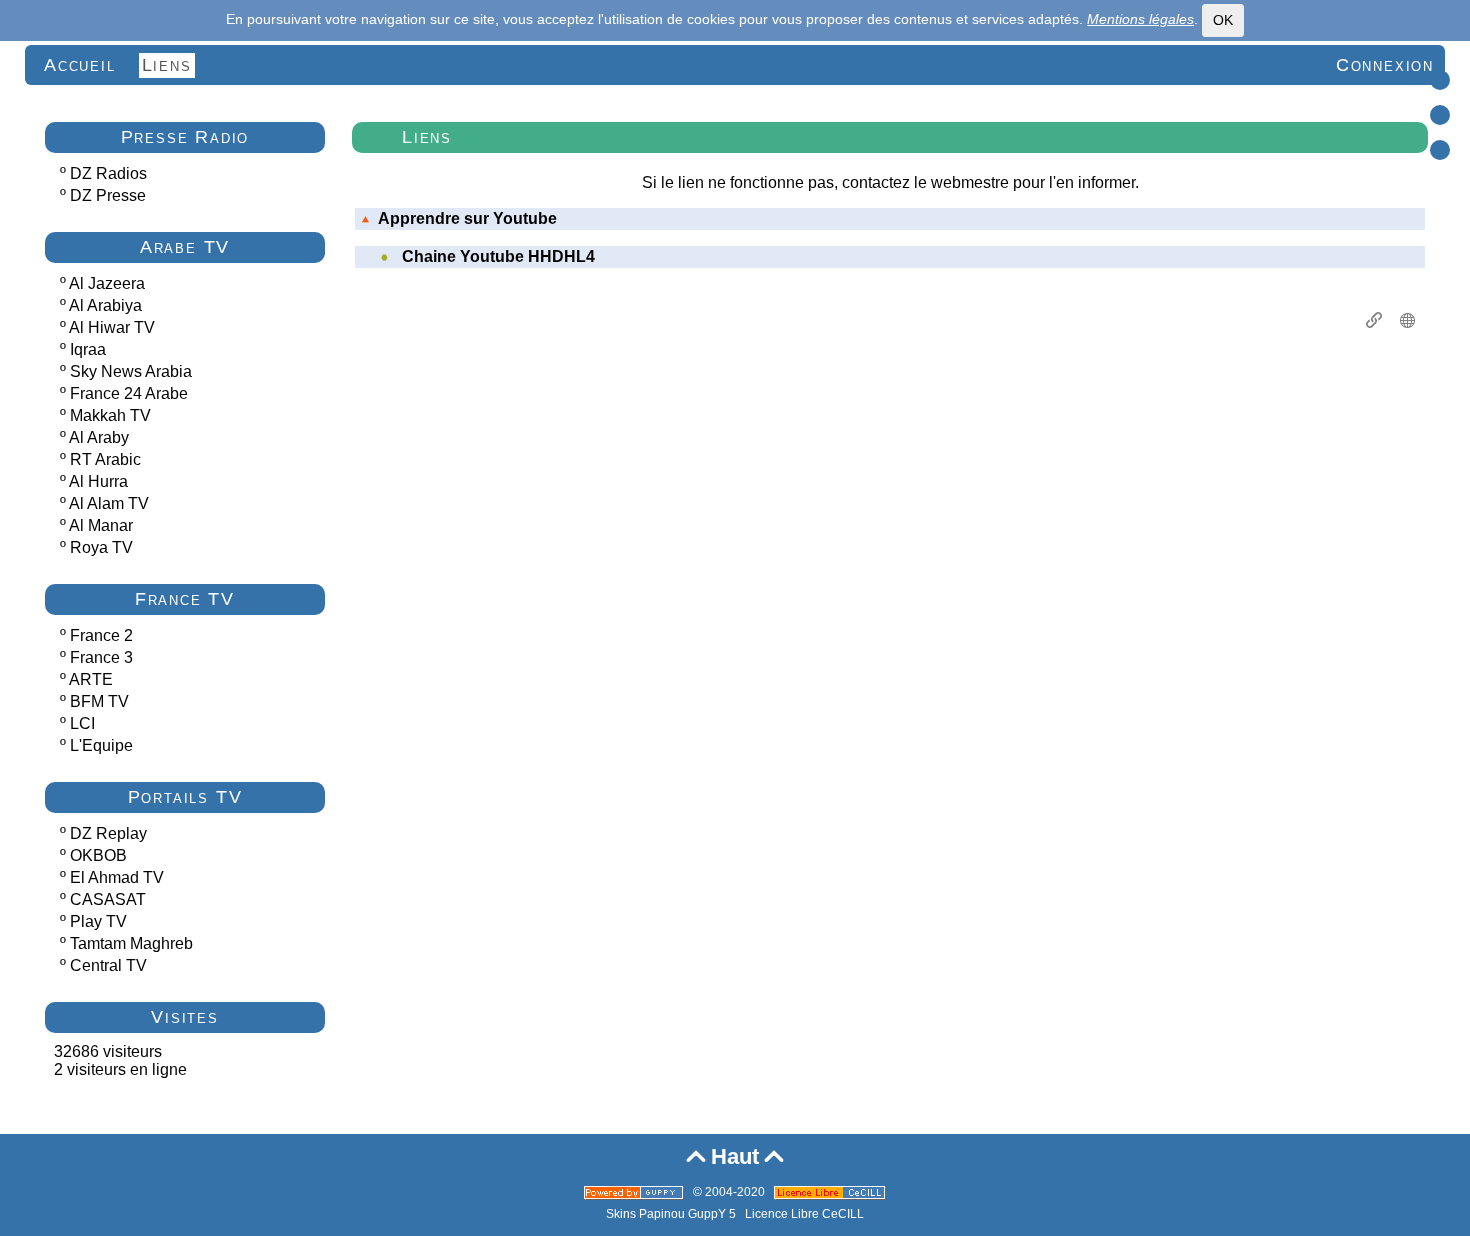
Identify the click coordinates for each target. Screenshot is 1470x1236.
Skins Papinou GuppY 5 (674, 1214)
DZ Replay (108, 833)
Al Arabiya (105, 305)
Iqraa (88, 349)
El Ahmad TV (117, 877)
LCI (82, 723)
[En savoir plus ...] (831, 1192)
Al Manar (101, 525)
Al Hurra (98, 481)
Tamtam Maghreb (131, 943)
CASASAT (108, 899)
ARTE (91, 679)
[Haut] (1440, 80)
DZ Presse (108, 195)
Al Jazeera (107, 283)
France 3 (101, 657)
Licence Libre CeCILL (804, 1214)
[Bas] (1440, 150)
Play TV (98, 921)
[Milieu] (1440, 115)
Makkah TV (110, 415)
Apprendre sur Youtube (467, 218)
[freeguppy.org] (635, 1192)
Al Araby (99, 437)
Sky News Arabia (131, 371)
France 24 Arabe (129, 393)
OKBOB (98, 855)
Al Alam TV (109, 503)
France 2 (101, 635)
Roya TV (101, 547)
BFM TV (99, 701)
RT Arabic (105, 459)
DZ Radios (108, 173)
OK (1223, 20)
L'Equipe (101, 745)
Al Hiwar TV (112, 327)
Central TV (108, 965)
